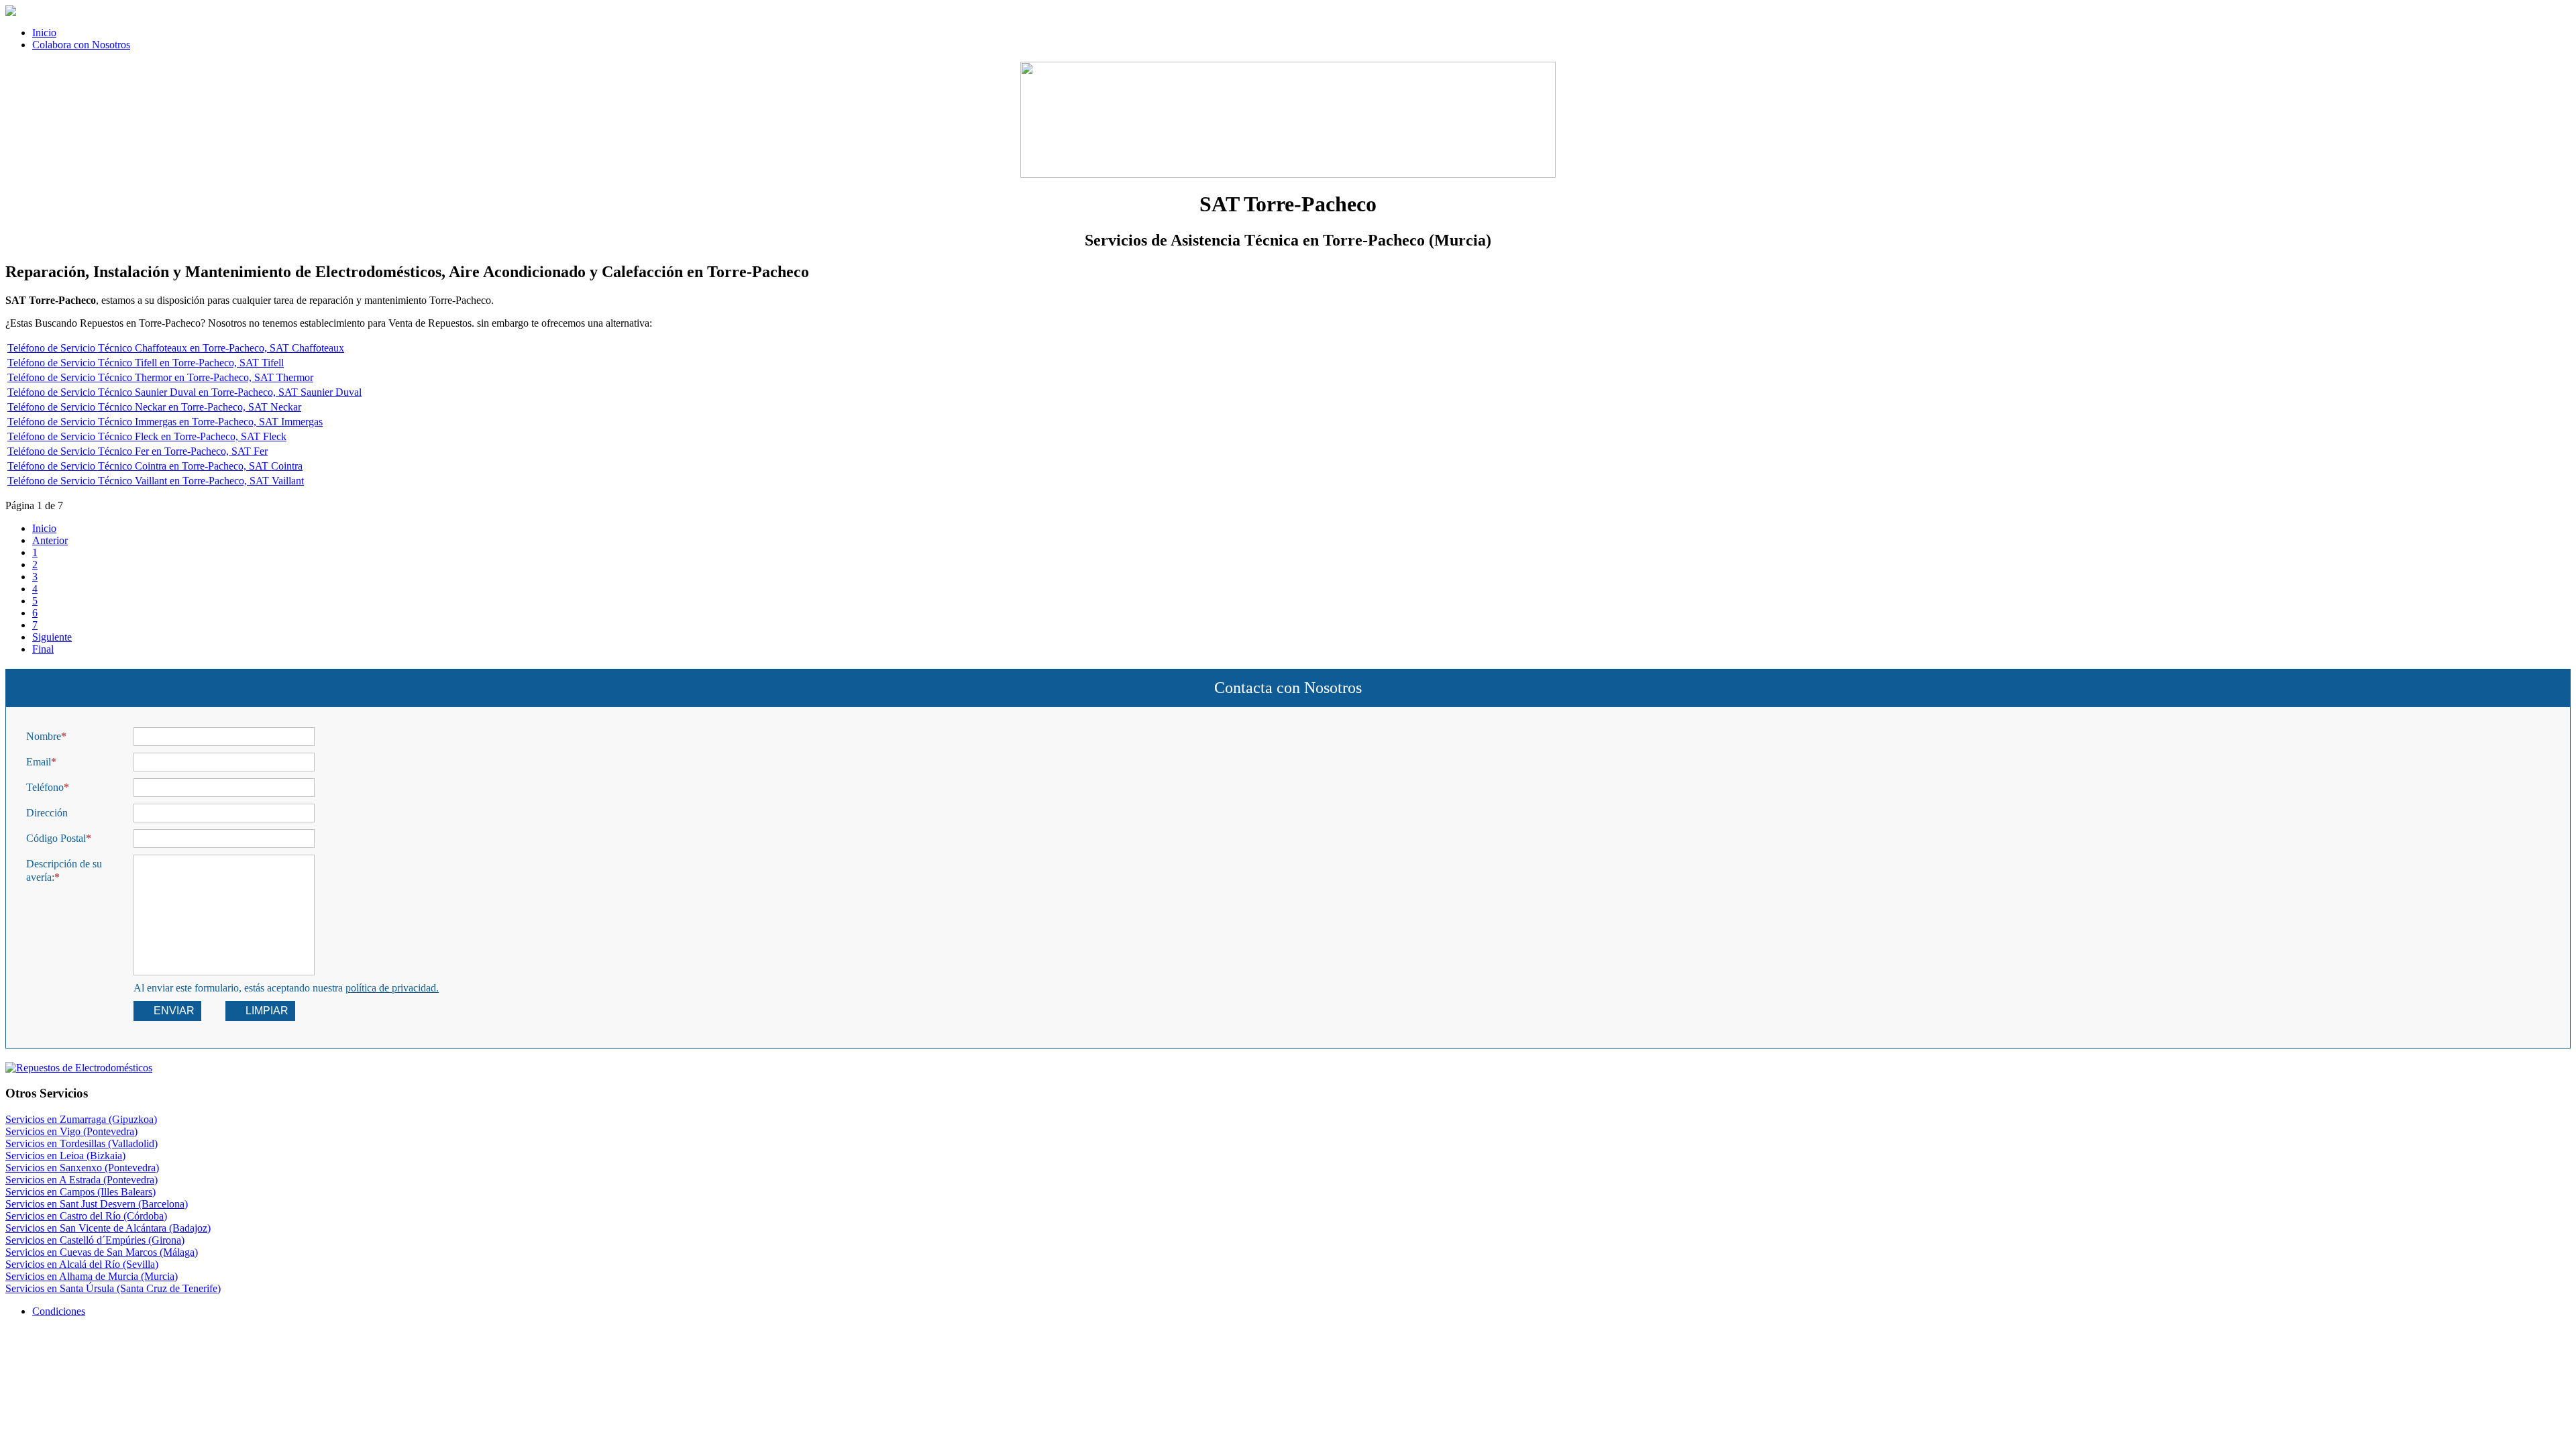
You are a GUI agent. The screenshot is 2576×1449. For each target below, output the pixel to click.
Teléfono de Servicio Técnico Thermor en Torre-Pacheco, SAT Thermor (160, 377)
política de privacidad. (392, 988)
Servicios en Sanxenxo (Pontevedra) (82, 1168)
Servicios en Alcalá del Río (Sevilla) (82, 1264)
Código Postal (56, 838)
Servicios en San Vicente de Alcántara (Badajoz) (108, 1228)
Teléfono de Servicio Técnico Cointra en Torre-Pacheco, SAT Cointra (155, 466)
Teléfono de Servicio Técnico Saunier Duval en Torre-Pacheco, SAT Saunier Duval (184, 392)
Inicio (44, 528)
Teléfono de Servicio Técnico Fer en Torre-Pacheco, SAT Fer (138, 451)
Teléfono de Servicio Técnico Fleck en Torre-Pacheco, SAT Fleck (147, 436)
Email (39, 762)
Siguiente (52, 637)
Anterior (50, 540)
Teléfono (45, 787)
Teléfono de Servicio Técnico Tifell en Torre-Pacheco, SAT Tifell (146, 363)
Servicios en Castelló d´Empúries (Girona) (95, 1240)
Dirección (47, 813)
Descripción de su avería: (64, 870)
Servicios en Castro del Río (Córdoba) (86, 1216)
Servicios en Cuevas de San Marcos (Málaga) (102, 1252)
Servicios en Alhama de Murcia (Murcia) (92, 1276)
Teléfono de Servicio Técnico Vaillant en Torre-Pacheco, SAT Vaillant (156, 481)
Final (43, 649)
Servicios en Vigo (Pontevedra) (71, 1131)
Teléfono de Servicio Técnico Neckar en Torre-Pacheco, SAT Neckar (154, 407)
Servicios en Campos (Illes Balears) (80, 1192)
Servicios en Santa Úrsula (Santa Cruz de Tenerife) (113, 1288)
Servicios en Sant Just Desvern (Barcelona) (97, 1204)
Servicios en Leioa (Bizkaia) (65, 1156)
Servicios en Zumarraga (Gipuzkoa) (81, 1119)
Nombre (44, 736)
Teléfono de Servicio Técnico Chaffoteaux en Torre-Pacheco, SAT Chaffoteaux (176, 348)
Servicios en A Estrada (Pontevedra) (82, 1180)
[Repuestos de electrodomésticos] (1288, 1068)
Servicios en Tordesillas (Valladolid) (82, 1143)
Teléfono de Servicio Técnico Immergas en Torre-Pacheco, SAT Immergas (165, 422)
